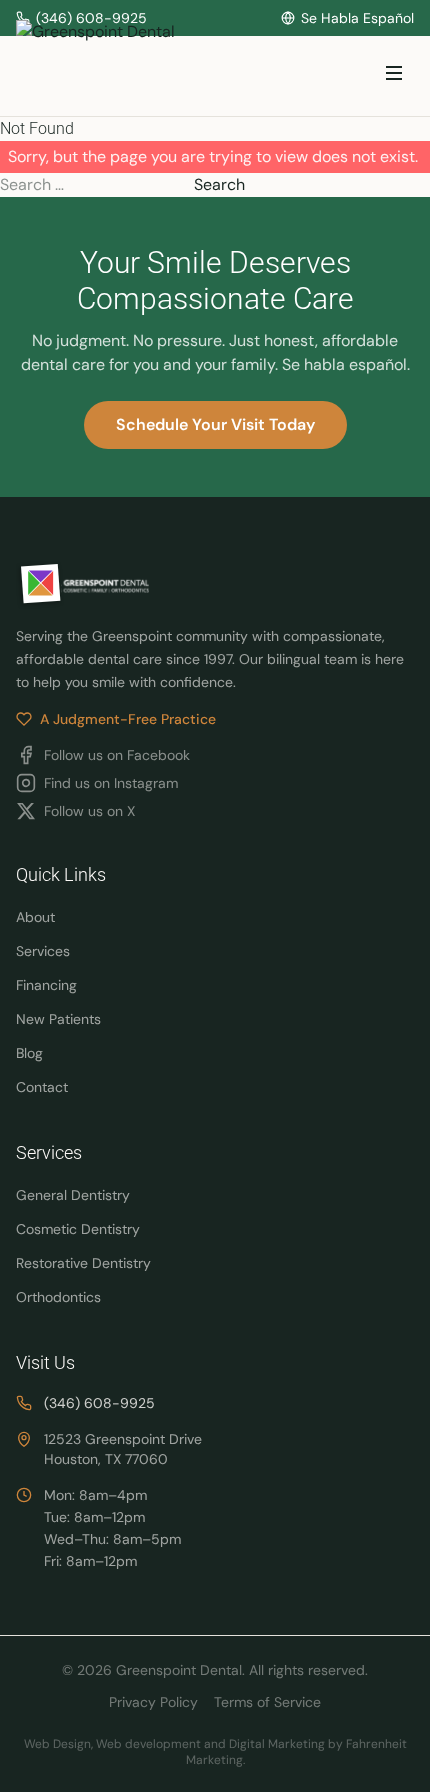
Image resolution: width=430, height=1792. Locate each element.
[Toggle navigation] (394, 76)
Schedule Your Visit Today (215, 424)
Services (43, 951)
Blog (29, 1053)
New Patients (58, 1019)
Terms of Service (267, 1702)
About (35, 917)
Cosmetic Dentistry (78, 1229)
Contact (42, 1087)
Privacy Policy (153, 1702)
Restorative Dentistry (83, 1263)
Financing (46, 985)
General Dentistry (73, 1195)
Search (219, 184)
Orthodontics (58, 1297)
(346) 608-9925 (99, 1403)
